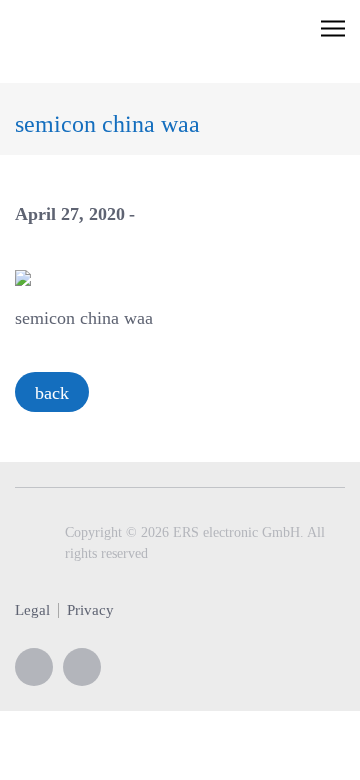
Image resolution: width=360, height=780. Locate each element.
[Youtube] (34, 667)
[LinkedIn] (82, 667)
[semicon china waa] (23, 276)
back (52, 393)
